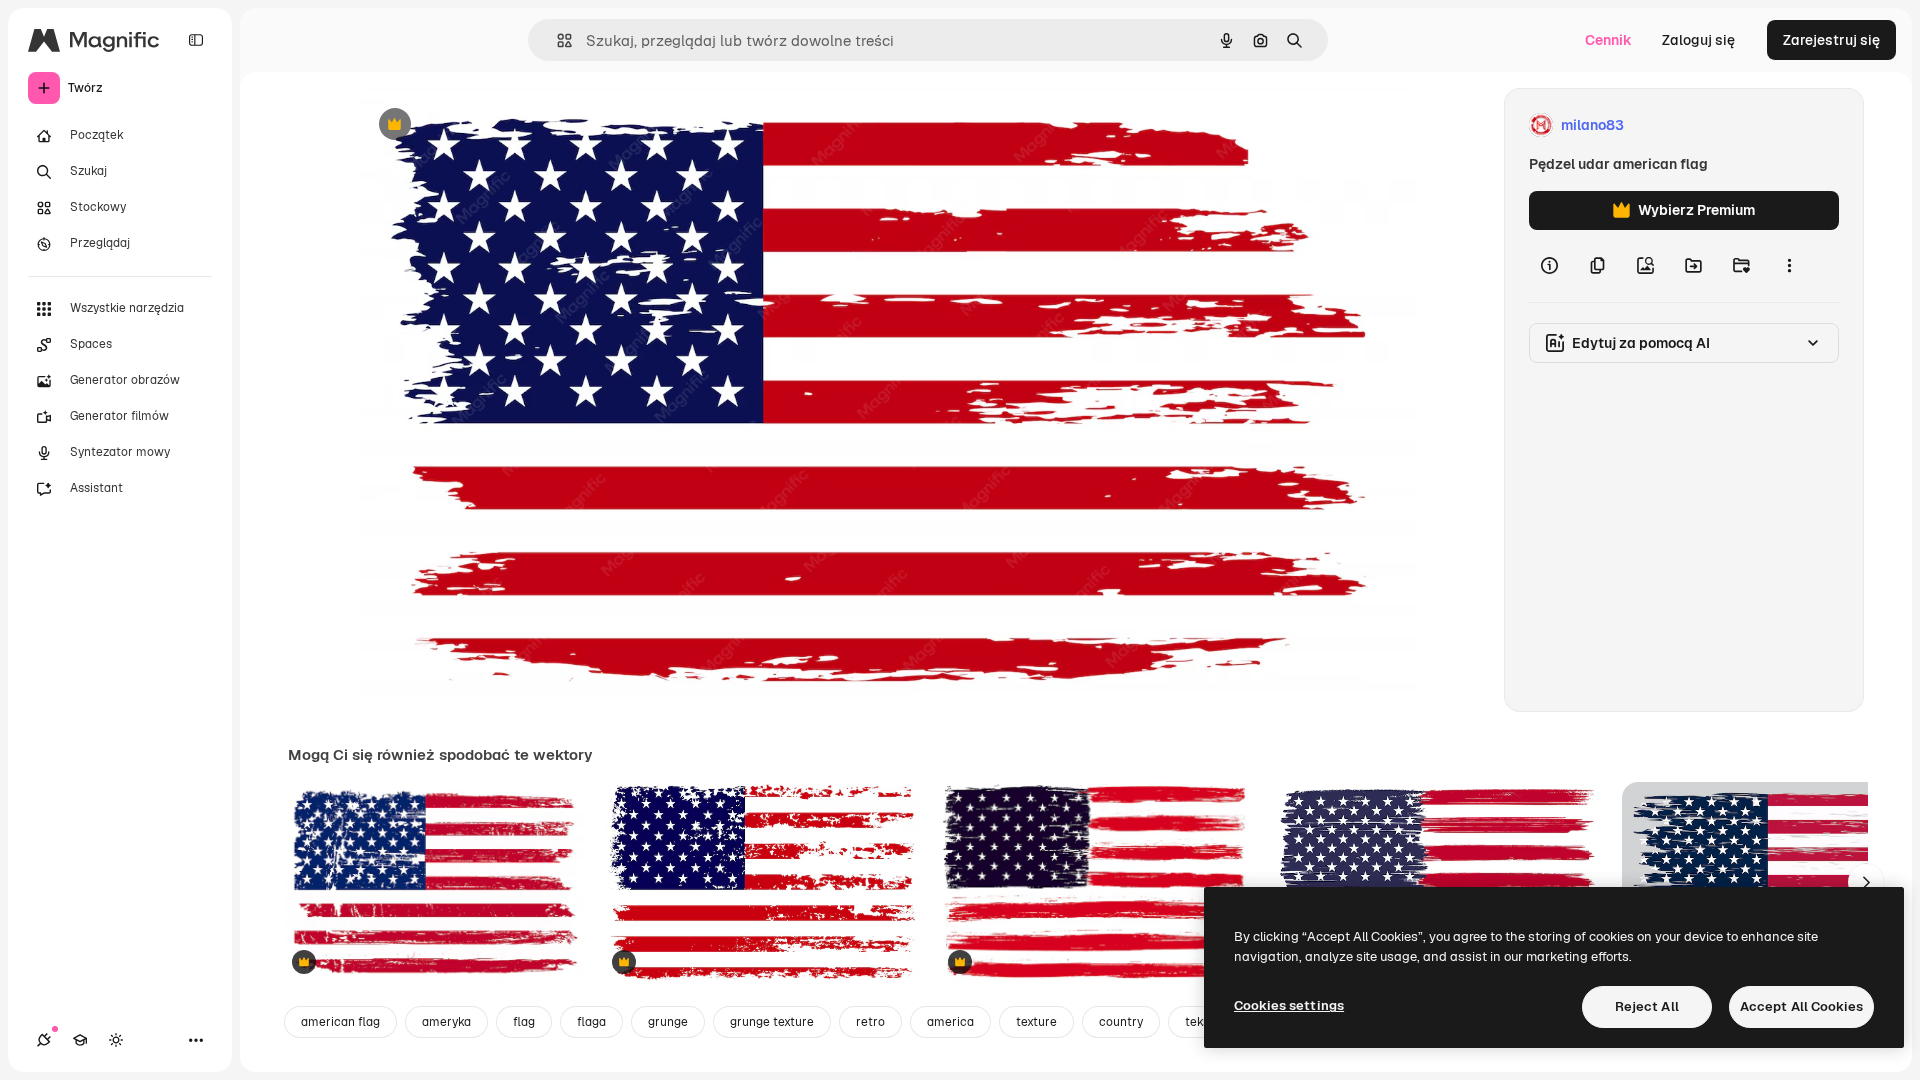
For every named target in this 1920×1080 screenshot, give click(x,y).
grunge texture (772, 1022)
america (950, 1022)
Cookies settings (1289, 1005)
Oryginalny (497, 125)
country (1121, 1022)
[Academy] (80, 1040)
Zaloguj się (1698, 40)
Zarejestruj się (1831, 40)
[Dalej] (1866, 882)
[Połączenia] (44, 1040)
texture (1036, 1022)
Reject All (1647, 1006)
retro (870, 1022)
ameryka (446, 1022)
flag (524, 1022)
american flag (340, 1022)
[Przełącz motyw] (116, 1040)
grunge (668, 1022)
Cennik (1608, 40)
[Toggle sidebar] (196, 40)
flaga (591, 1022)
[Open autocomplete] (556, 40)
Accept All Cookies (1801, 1006)
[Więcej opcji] (1789, 266)
